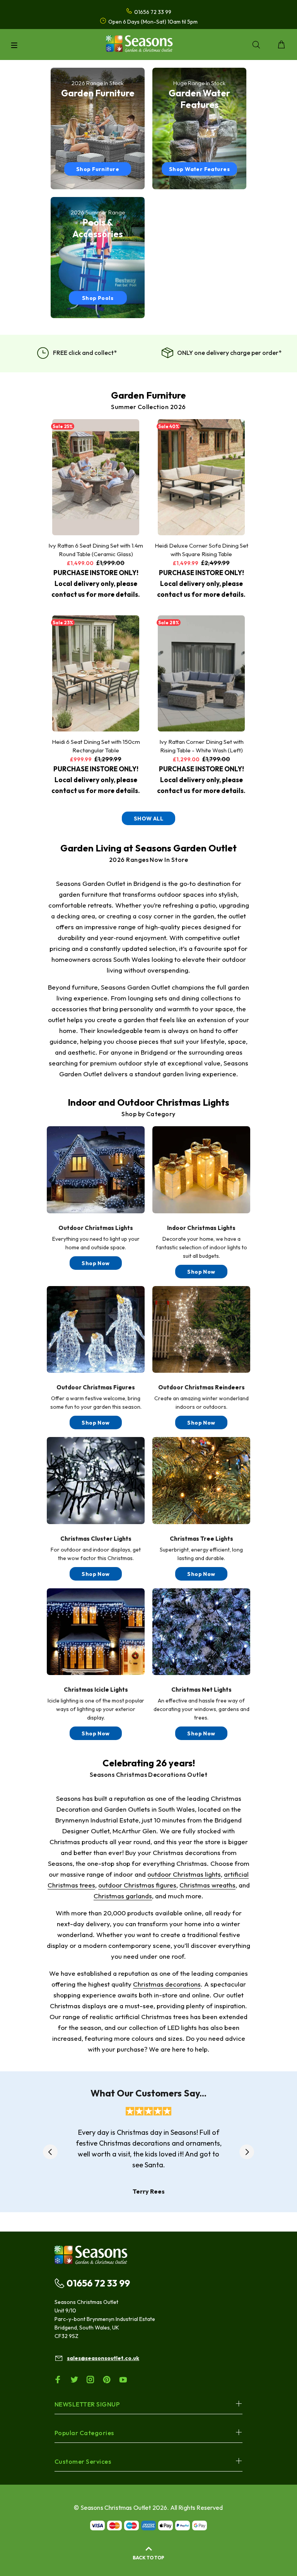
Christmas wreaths (207, 1885)
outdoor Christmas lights (184, 1874)
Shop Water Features (199, 169)
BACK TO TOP (148, 2558)
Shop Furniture (98, 169)
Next (247, 2152)
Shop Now (96, 1263)
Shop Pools (98, 298)
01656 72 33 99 (98, 2283)
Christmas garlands (123, 1896)
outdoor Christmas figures (137, 1885)
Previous (50, 2152)
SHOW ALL (148, 819)
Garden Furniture (148, 395)
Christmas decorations (167, 1984)
